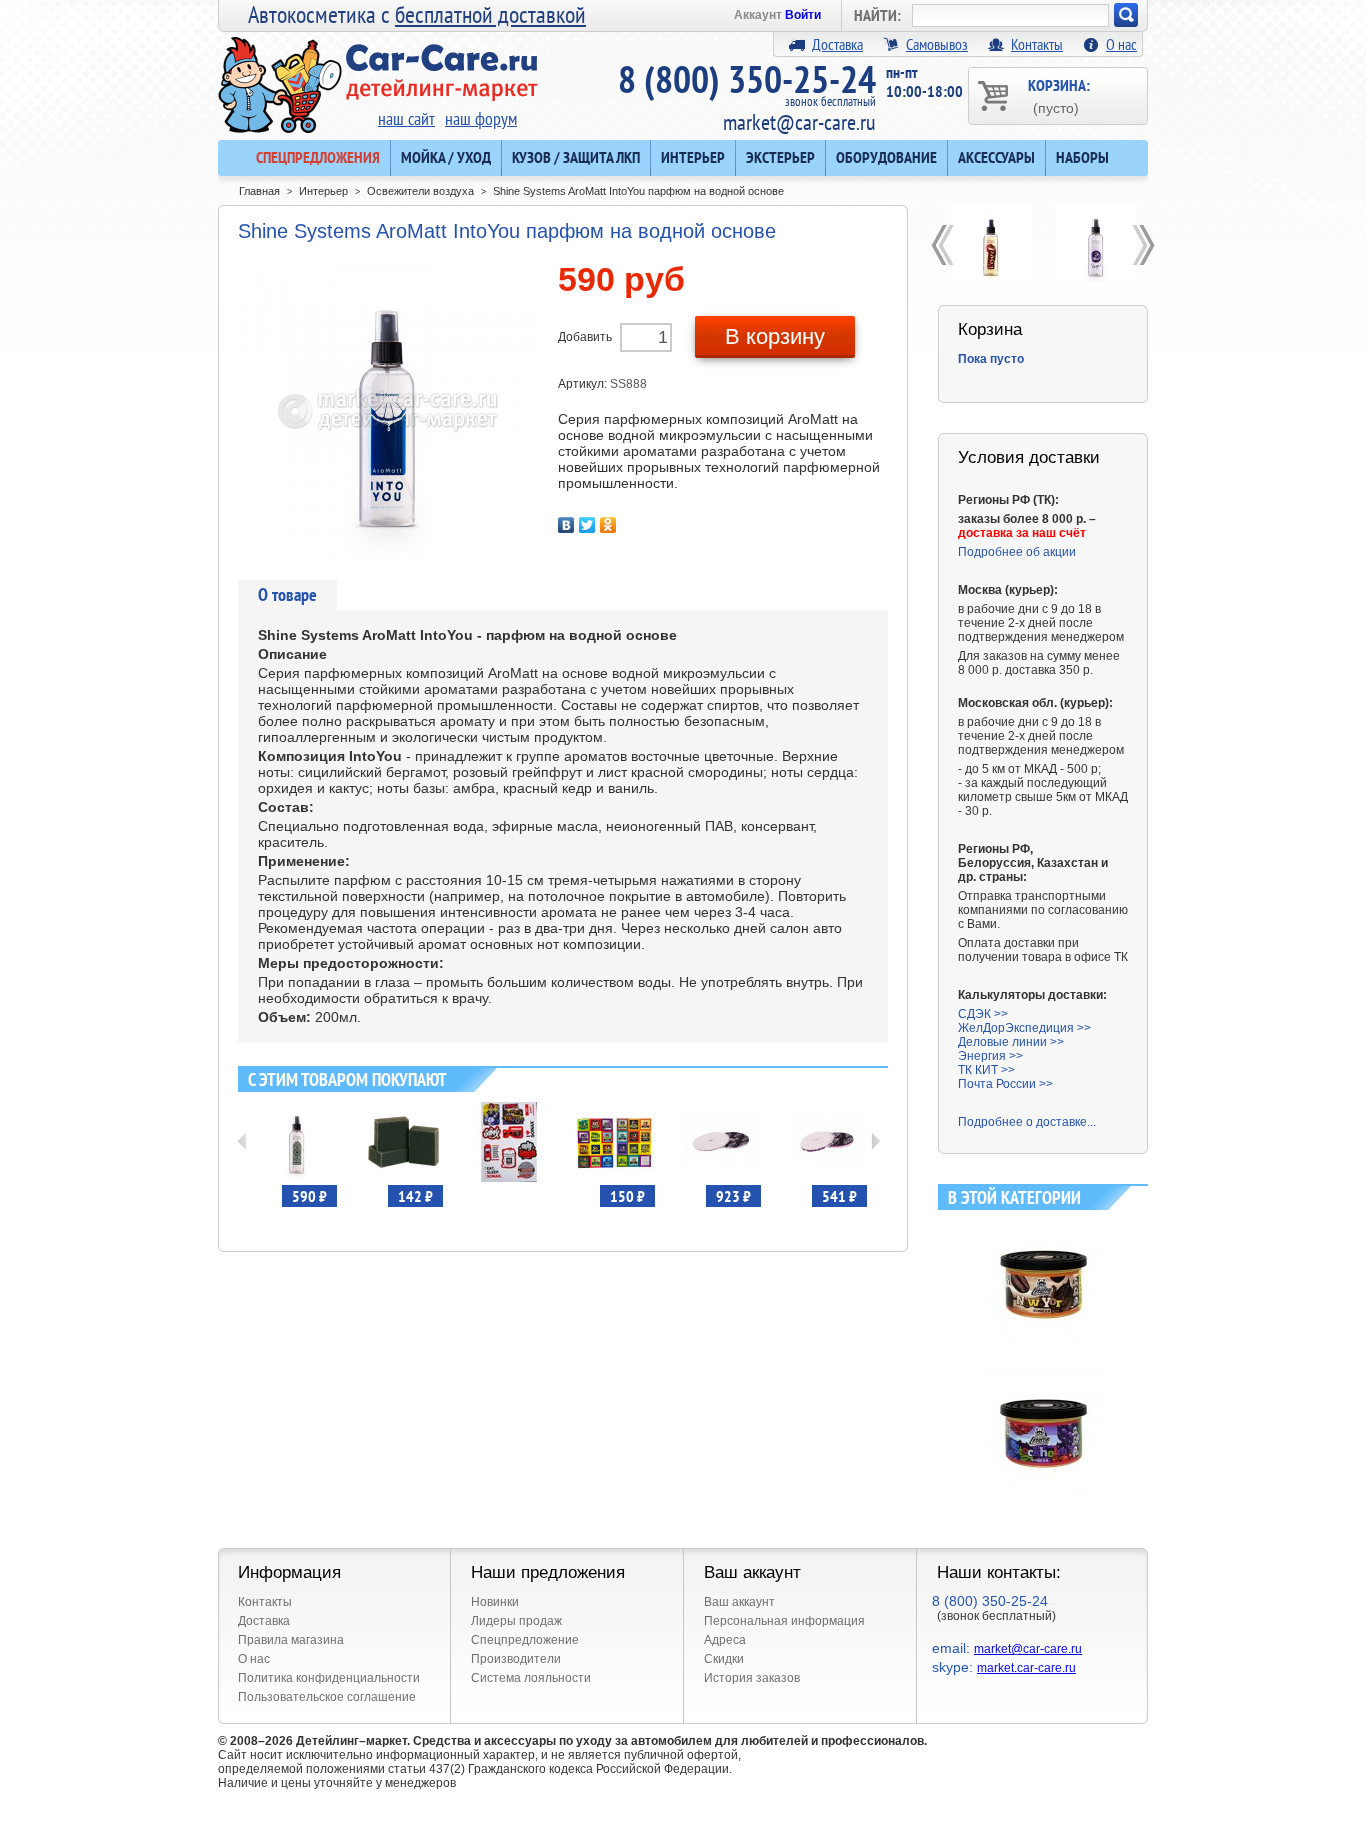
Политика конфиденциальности (329, 1678)
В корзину (775, 336)
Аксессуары (996, 157)
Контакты (1037, 44)
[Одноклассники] (608, 525)
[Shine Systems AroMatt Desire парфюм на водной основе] (990, 245)
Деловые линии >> (1011, 1042)
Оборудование (886, 157)
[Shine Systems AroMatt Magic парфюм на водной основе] (1095, 245)
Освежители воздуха (420, 191)
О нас (1121, 44)
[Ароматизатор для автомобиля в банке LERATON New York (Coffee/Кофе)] (1043, 1227)
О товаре (287, 594)
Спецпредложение (525, 1640)
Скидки (724, 1659)
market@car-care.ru (799, 122)
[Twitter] (587, 525)
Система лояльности (531, 1678)
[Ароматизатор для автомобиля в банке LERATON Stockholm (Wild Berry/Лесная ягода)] (1043, 1376)
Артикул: (584, 384)
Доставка (837, 44)
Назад (242, 1141)
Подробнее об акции (1017, 552)
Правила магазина (291, 1640)
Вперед (875, 1141)
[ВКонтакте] (566, 525)
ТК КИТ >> (986, 1070)
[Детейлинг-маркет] (378, 71)
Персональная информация (784, 1621)
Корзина (990, 329)
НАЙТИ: (877, 15)
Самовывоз (937, 44)
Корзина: (1059, 95)
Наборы (1082, 157)
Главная (259, 191)
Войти (803, 15)
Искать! (1126, 15)
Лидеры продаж (516, 1621)
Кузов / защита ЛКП (576, 157)
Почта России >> (1005, 1084)
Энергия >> (990, 1056)
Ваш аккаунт (739, 1602)
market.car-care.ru (1026, 1668)
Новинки (495, 1602)
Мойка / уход (446, 157)
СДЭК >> (983, 1014)
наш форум (481, 118)
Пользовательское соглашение (327, 1697)
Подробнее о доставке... (1027, 1122)
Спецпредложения (318, 157)
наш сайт (406, 118)
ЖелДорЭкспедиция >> (1024, 1028)
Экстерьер (780, 157)
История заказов (752, 1678)
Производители (516, 1659)
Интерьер (693, 157)
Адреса (725, 1640)
